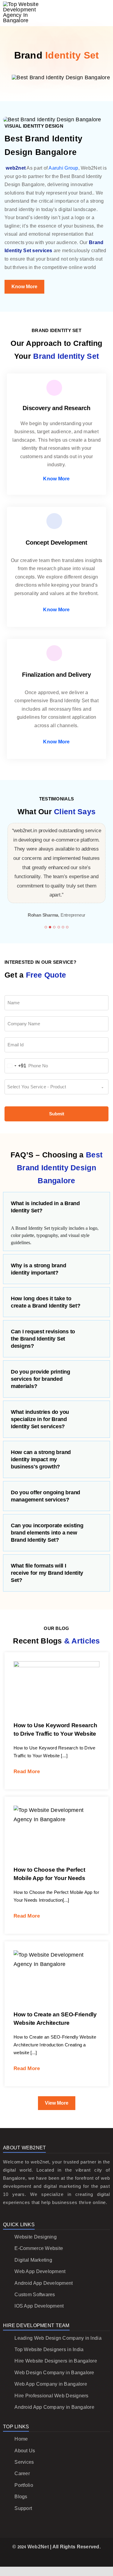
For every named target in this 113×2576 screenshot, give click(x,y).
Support (23, 2508)
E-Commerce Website (39, 2248)
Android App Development (44, 2283)
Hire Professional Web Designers (51, 2396)
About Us (25, 2451)
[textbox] (51, 1087)
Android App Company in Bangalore (54, 2407)
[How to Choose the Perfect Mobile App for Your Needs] (56, 1834)
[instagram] (56, 2558)
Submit (57, 1114)
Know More (56, 479)
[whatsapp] (76, 2558)
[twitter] (47, 2558)
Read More (27, 1772)
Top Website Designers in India (49, 2349)
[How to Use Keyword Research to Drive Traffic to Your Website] (56, 1690)
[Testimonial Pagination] (46, 927)
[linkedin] (66, 2558)
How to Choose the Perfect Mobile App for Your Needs (51, 1819)
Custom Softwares (35, 2295)
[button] (56, 1207)
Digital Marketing (33, 2260)
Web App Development (40, 2271)
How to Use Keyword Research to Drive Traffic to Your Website (51, 1670)
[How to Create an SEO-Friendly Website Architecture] (56, 1979)
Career (22, 2473)
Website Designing (36, 2237)
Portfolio (24, 2485)
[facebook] (37, 2558)
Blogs (21, 2497)
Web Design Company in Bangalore (54, 2373)
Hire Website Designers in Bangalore (56, 2361)
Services (24, 2462)
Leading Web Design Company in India (58, 2338)
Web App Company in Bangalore (51, 2384)
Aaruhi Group (63, 168)
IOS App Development (39, 2306)
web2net (16, 168)
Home (21, 2439)
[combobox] (16, 1066)
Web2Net (38, 2547)
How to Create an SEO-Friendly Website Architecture (51, 1964)
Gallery (62, 1670)
